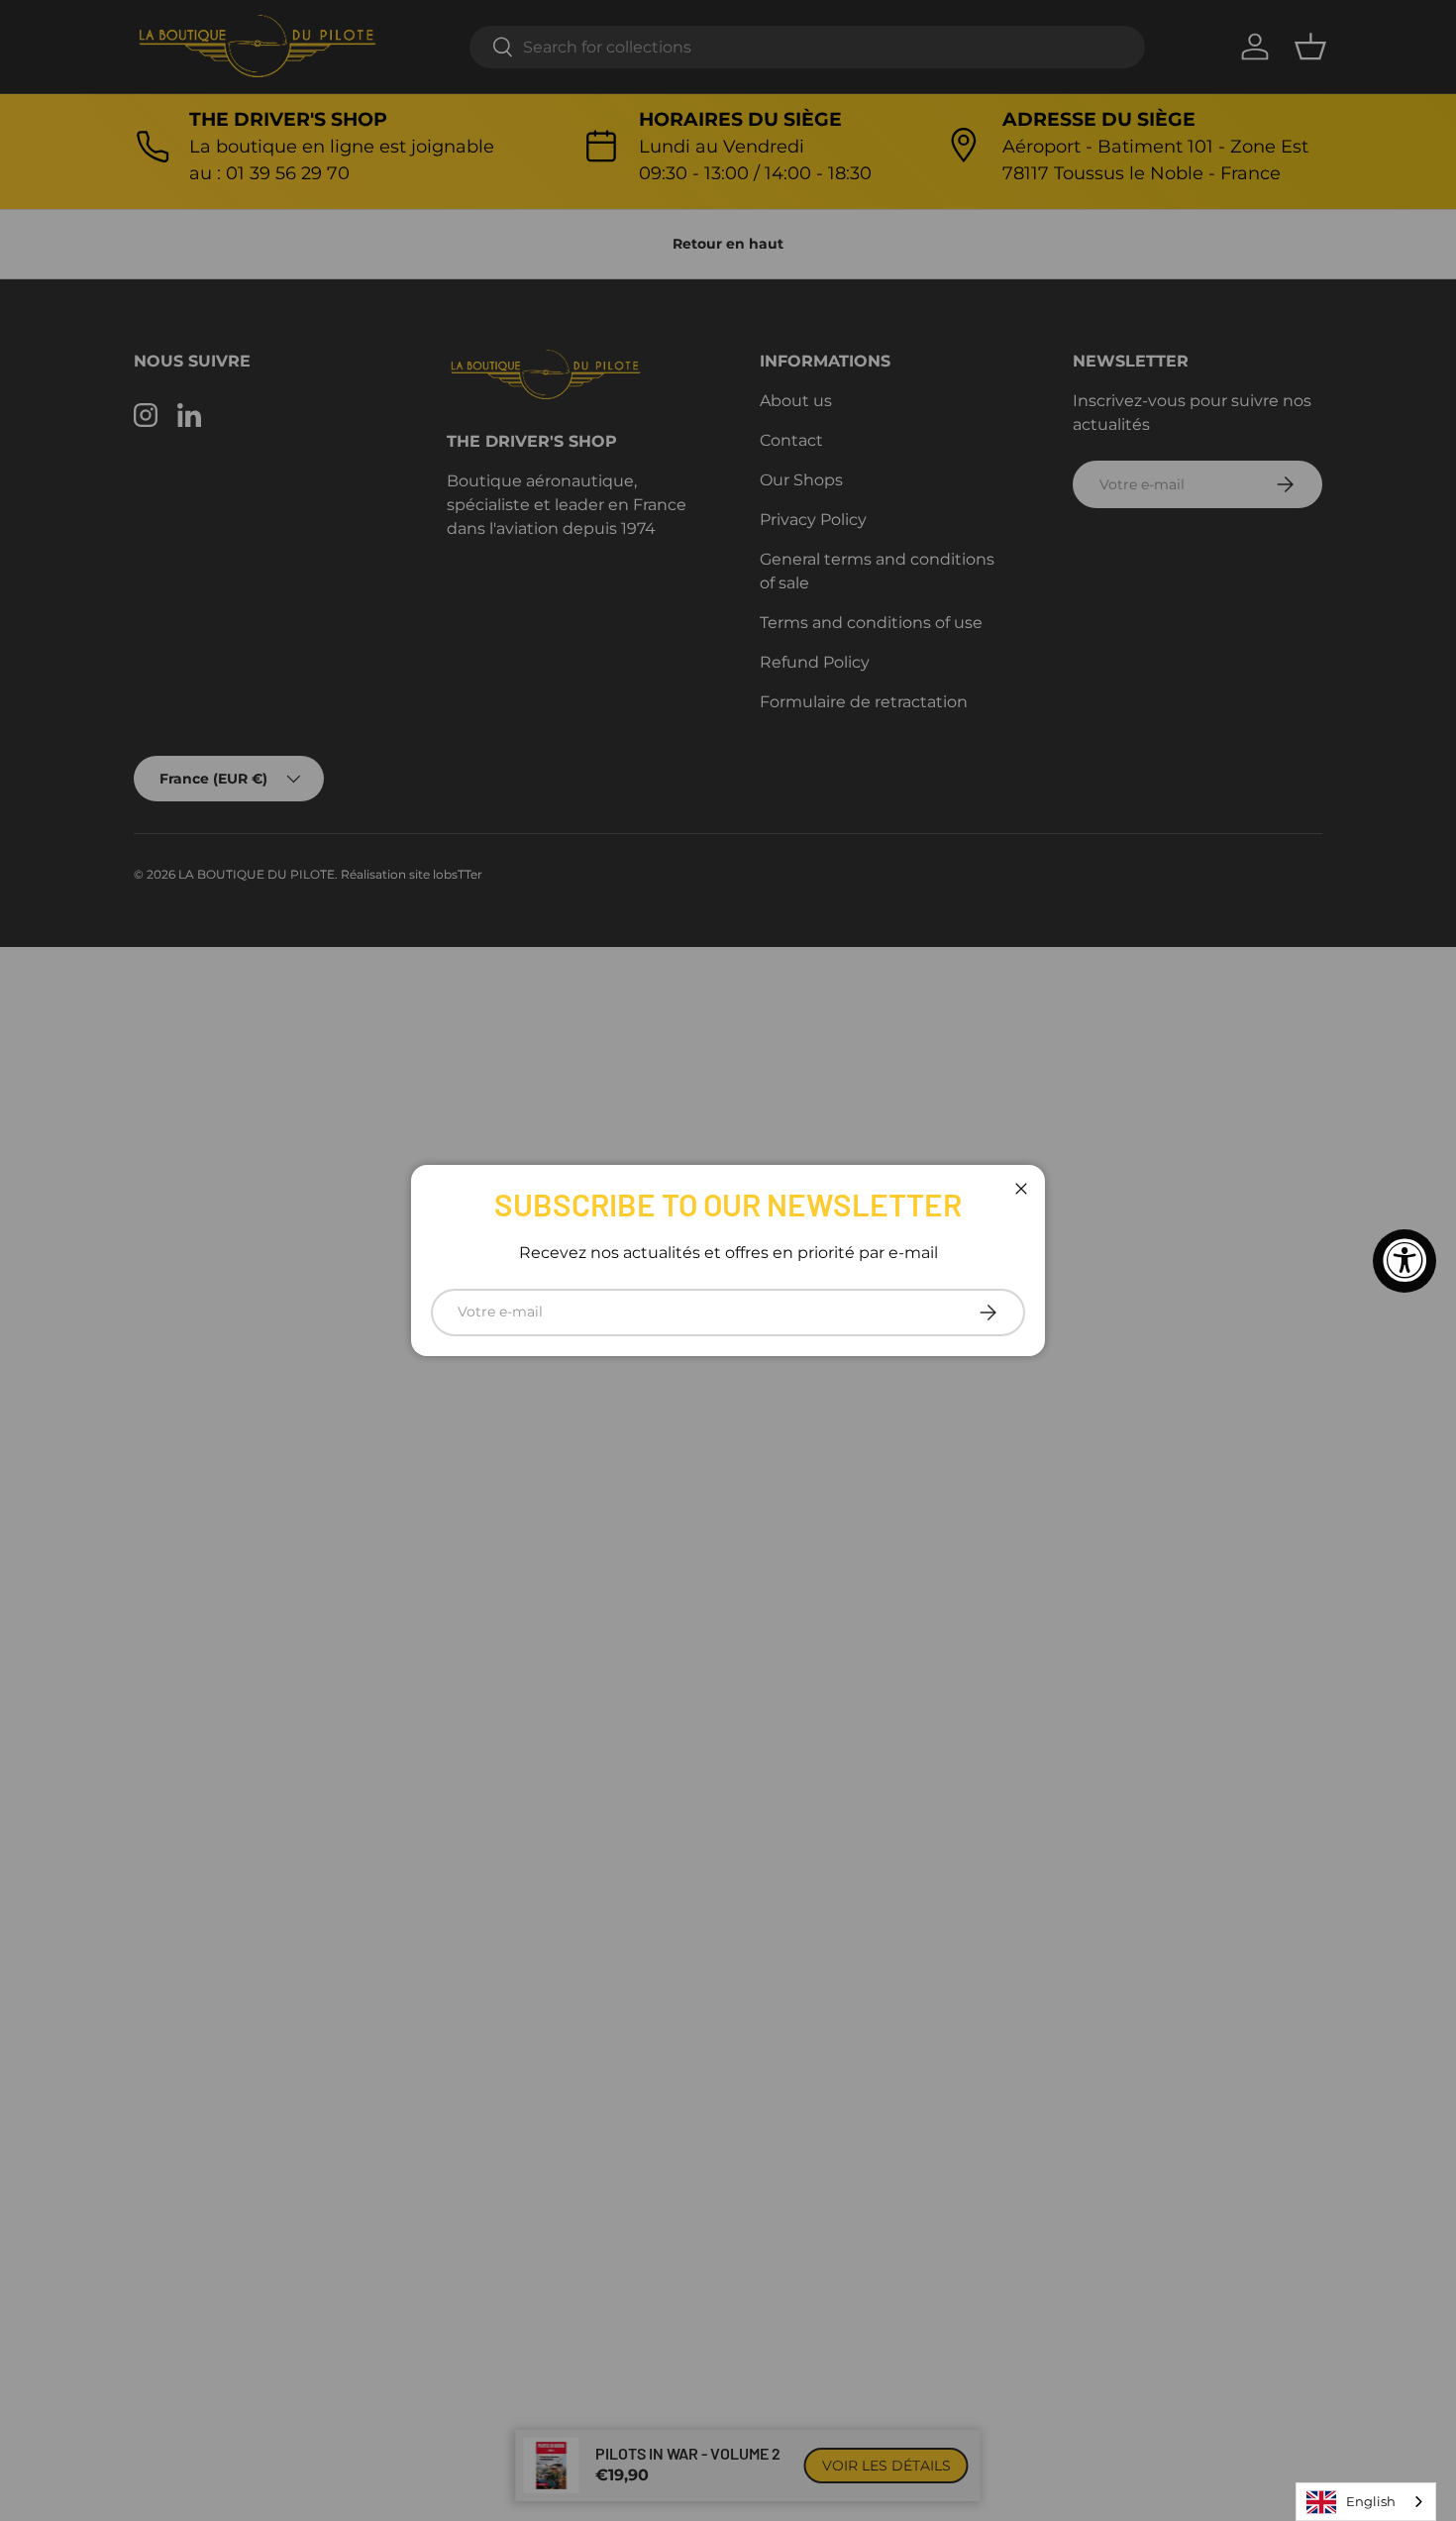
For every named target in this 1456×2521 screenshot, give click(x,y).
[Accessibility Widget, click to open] (1404, 1261)
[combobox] (1366, 2502)
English (1371, 2501)
